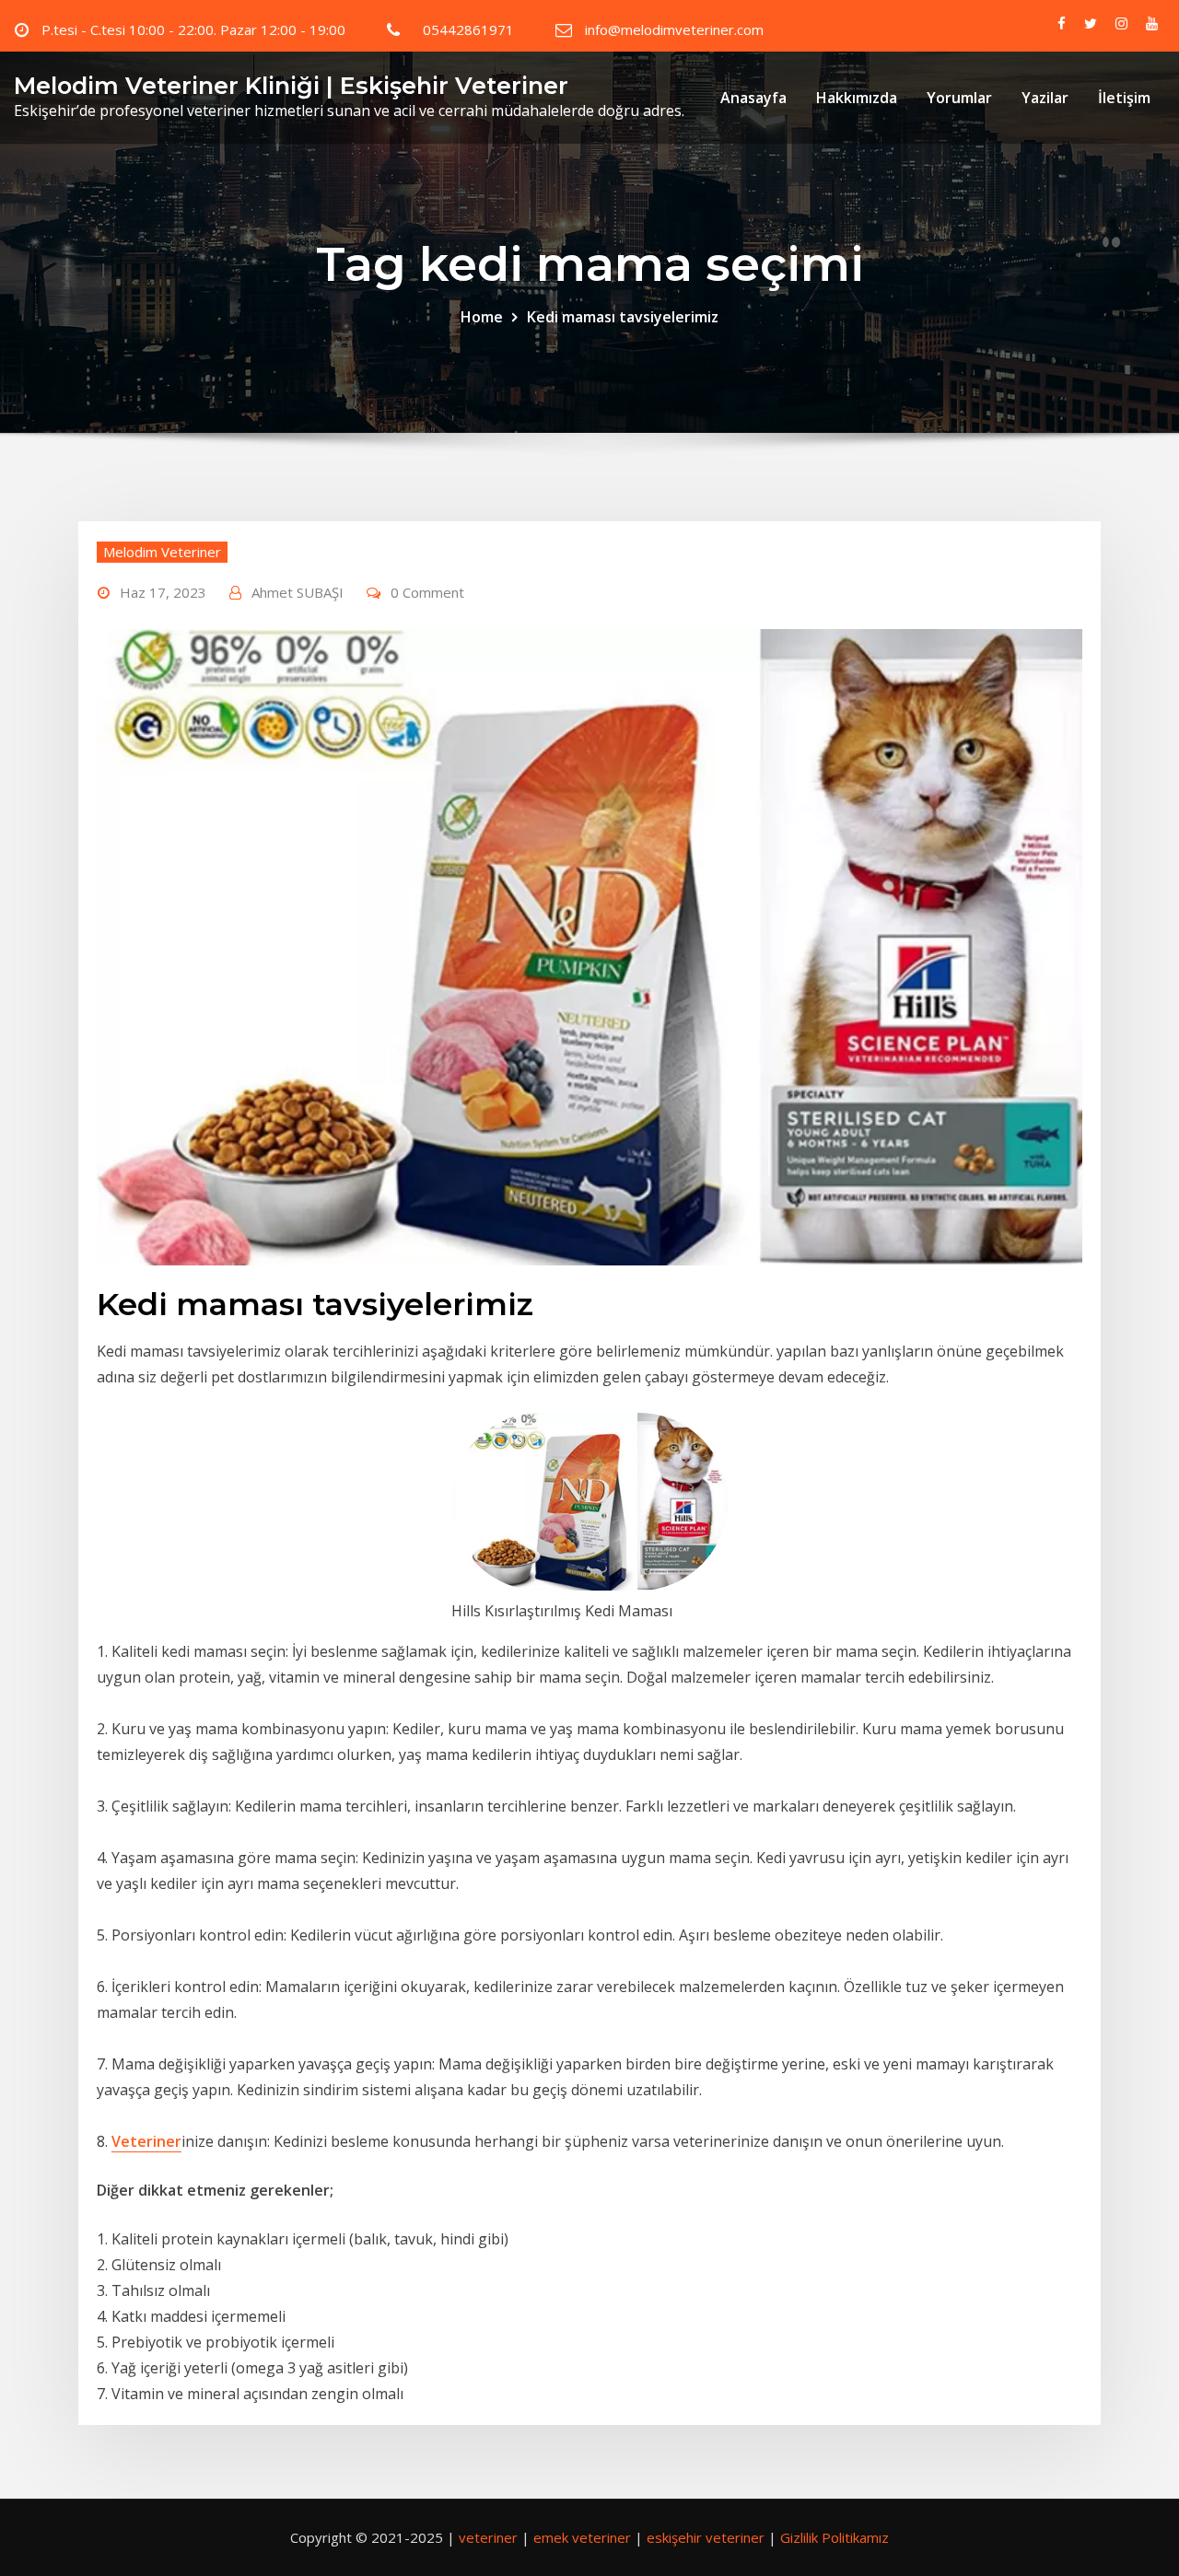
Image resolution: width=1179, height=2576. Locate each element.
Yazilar (1045, 98)
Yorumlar (959, 98)
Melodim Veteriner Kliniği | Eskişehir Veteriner (291, 85)
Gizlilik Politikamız (835, 2537)
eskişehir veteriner (706, 2537)
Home (482, 317)
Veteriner (146, 2141)
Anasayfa (753, 98)
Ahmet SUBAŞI (298, 592)
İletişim (1124, 98)
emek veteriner (582, 2537)
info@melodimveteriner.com (674, 29)
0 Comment (427, 592)
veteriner (488, 2537)
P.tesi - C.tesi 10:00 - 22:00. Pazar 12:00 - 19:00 (193, 29)
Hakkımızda (857, 98)
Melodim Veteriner (162, 552)
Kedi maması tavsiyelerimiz (623, 317)
